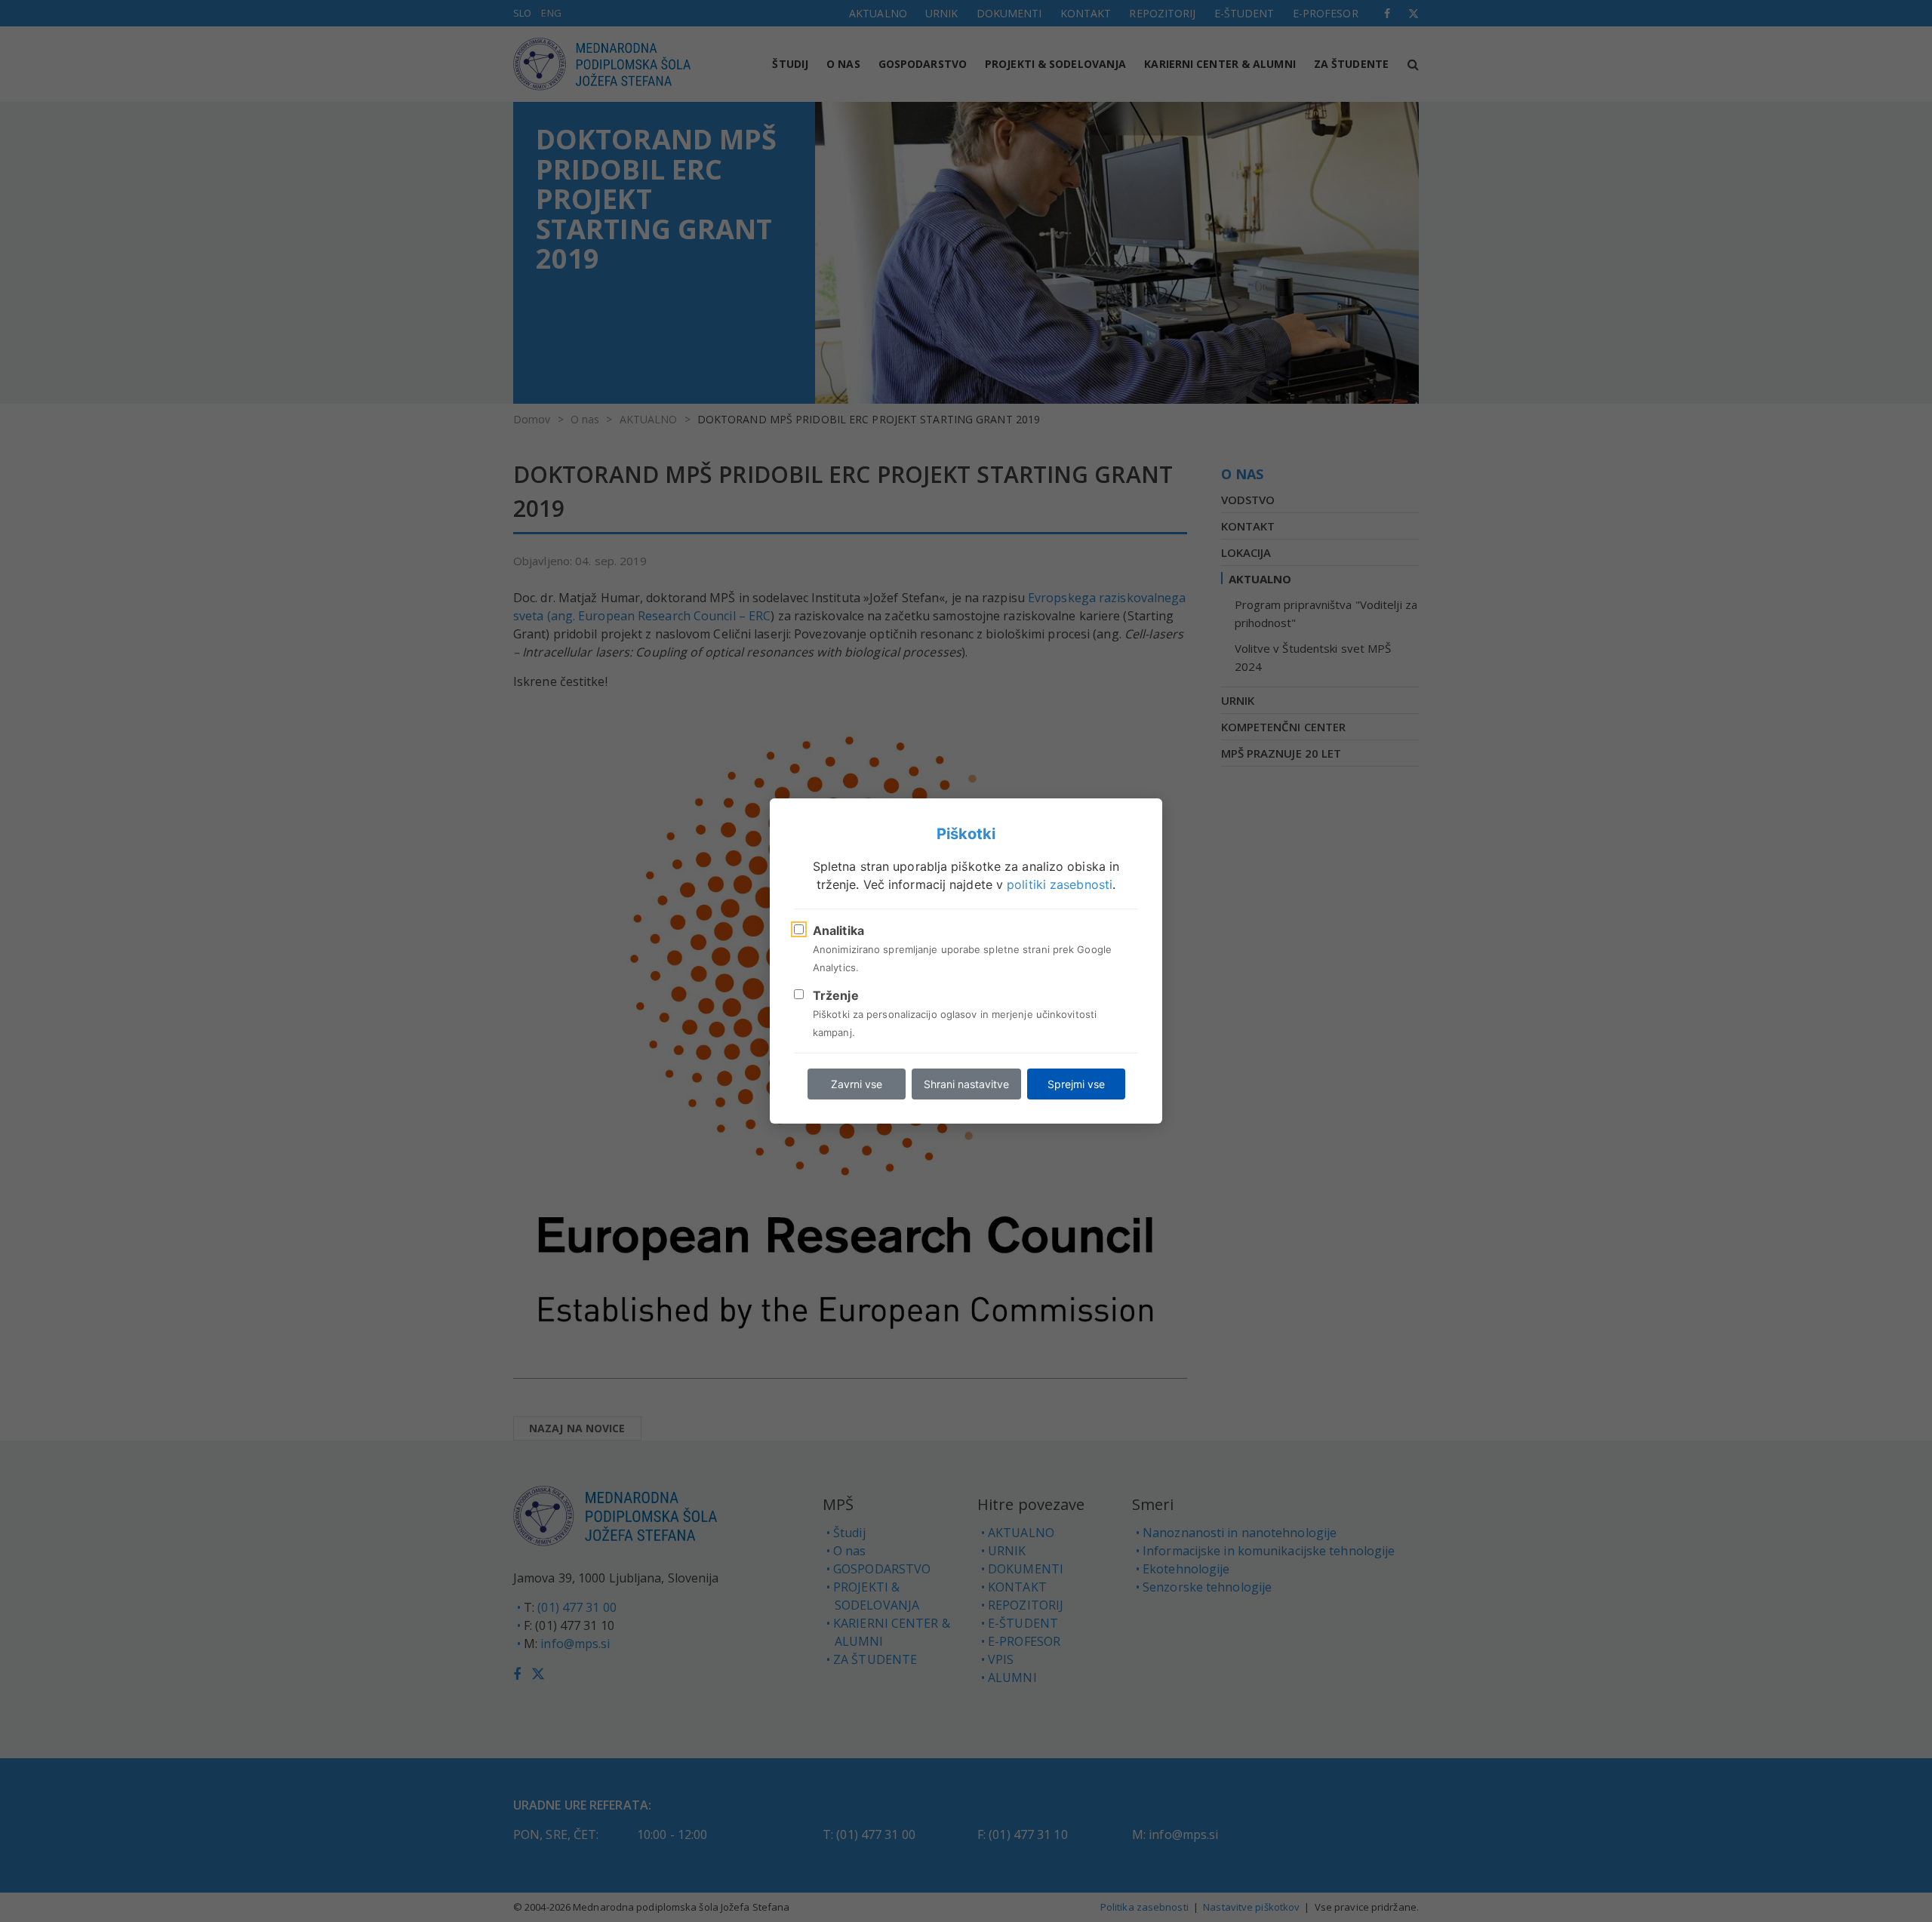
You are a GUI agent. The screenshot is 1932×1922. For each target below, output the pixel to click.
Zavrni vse (857, 1084)
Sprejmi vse (1076, 1084)
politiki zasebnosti (1060, 884)
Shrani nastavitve (966, 1084)
